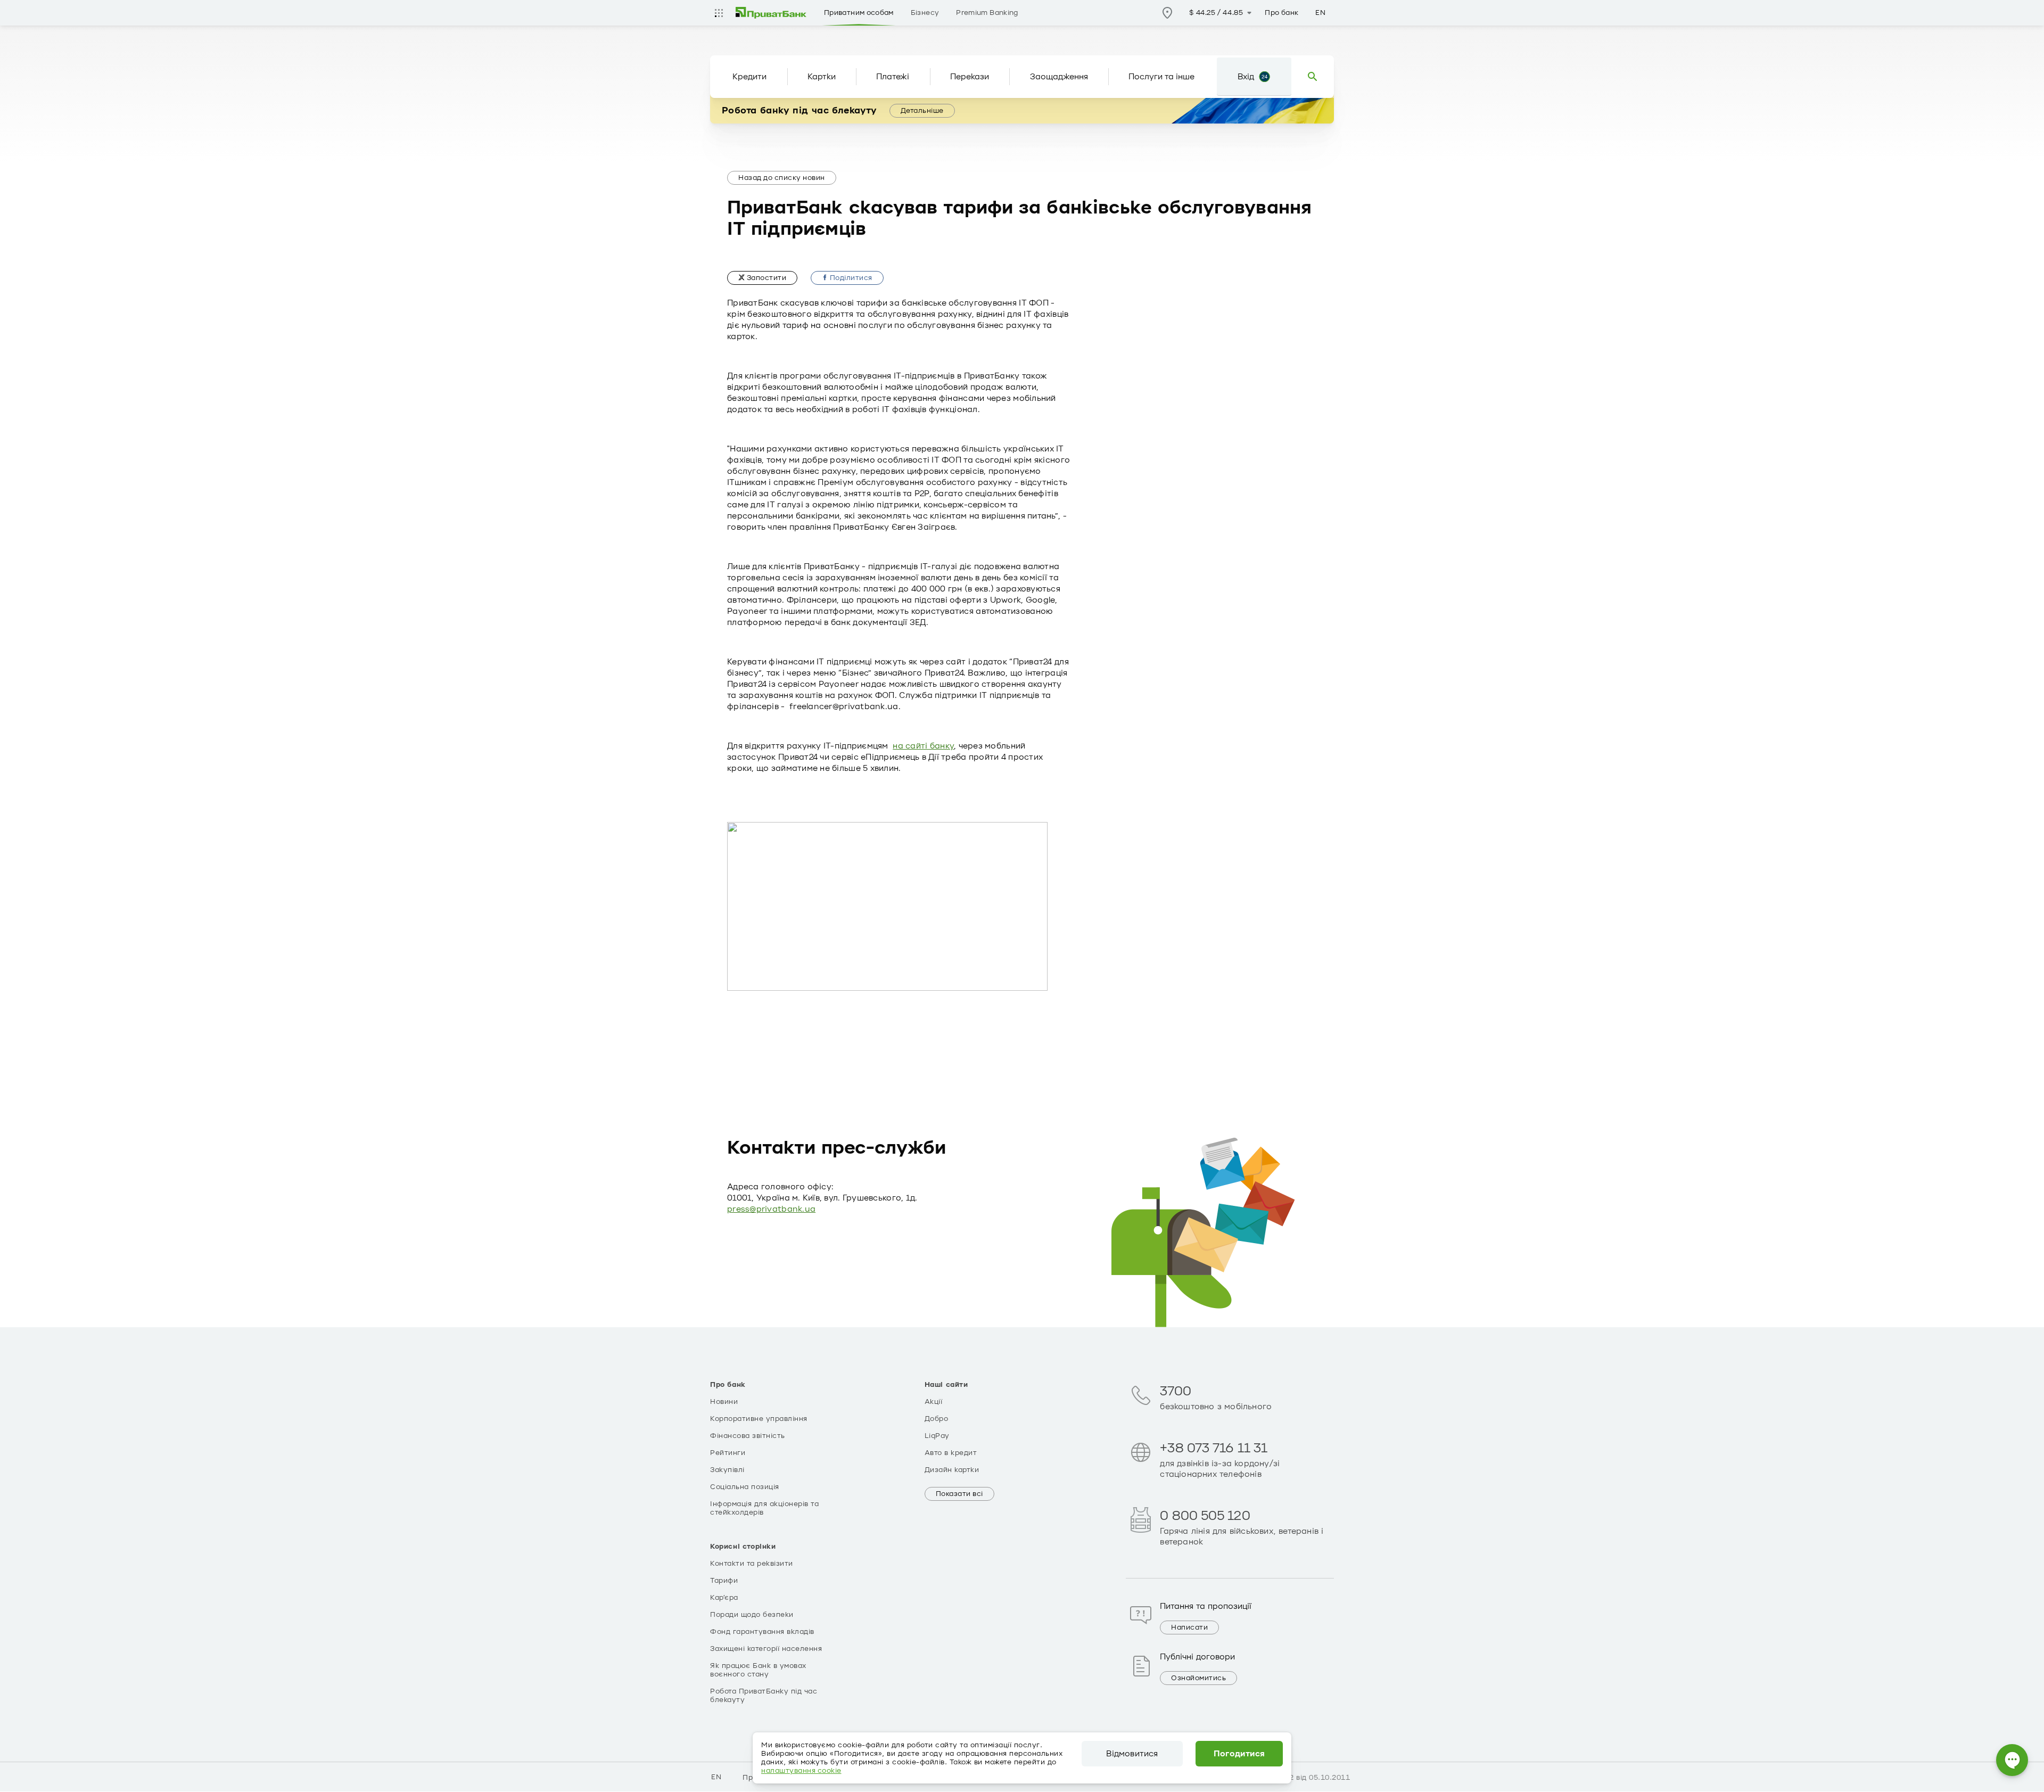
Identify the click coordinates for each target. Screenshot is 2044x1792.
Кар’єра (724, 1598)
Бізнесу (925, 13)
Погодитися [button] (1239, 1754)
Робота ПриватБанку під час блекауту (764, 1696)
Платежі (893, 77)
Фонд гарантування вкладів (762, 1632)
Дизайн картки (952, 1470)
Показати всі (959, 1494)
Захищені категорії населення (766, 1649)
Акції (934, 1402)
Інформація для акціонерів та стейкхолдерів (764, 1508)
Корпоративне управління (759, 1419)
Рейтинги (728, 1453)
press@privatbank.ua (771, 1209)
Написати (1189, 1627)
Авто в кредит (951, 1453)
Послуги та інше (1161, 77)
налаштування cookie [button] (801, 1771)
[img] (771, 13)
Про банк (1281, 13)
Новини (724, 1402)
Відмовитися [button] (1132, 1754)
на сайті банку (923, 746)
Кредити (749, 77)
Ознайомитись (1198, 1678)
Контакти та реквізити (752, 1564)
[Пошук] (1313, 77)
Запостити (765, 278)
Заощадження (1059, 77)
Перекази (970, 77)
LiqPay (937, 1436)
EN (1320, 13)
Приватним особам (859, 13)
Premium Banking (987, 13)
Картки (822, 77)
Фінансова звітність (748, 1436)
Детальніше (922, 111)
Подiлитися (850, 278)
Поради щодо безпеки (752, 1615)
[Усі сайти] (719, 13)
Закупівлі (727, 1470)
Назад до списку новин (782, 178)
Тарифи (724, 1581)
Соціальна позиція (745, 1487)
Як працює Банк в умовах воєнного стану (758, 1670)
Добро (937, 1419)
